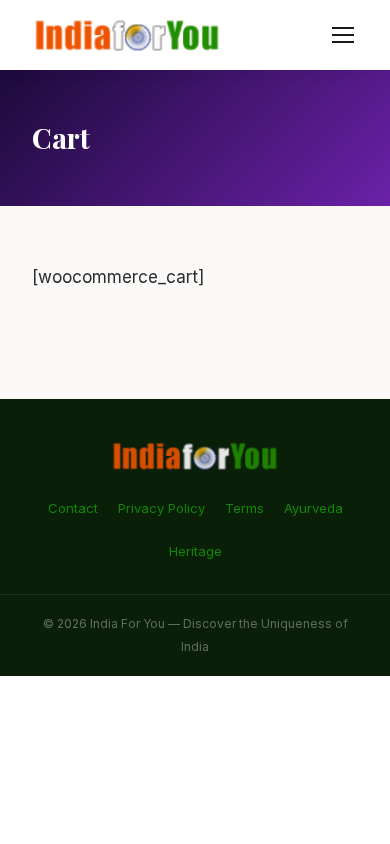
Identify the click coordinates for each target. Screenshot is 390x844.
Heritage (195, 551)
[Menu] (343, 35)
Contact (73, 508)
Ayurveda (313, 508)
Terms (244, 508)
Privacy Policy (161, 508)
